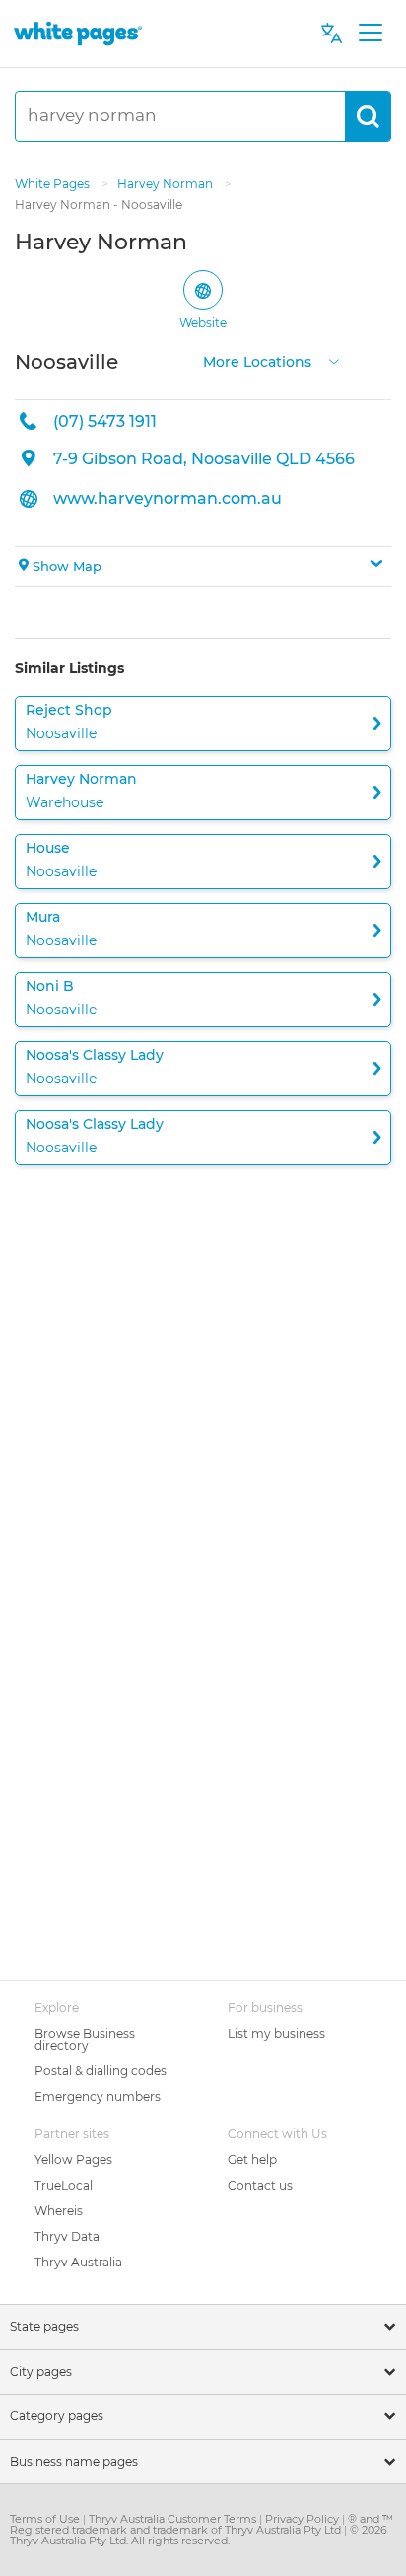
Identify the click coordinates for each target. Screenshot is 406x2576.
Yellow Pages (73, 2159)
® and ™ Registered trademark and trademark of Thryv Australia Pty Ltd (202, 2524)
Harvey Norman (167, 184)
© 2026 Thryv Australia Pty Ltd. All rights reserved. (199, 2535)
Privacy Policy (304, 2519)
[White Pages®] (78, 33)
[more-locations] (334, 359)
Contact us (260, 2185)
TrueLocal (64, 2185)
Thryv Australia (78, 2262)
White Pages (54, 184)
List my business (276, 2033)
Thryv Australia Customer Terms (174, 2519)
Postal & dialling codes (101, 2071)
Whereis (59, 2211)
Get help (252, 2159)
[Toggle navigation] (370, 34)
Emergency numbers (98, 2096)
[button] (203, 567)
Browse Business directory (85, 2039)
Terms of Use (46, 2519)
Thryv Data (67, 2236)
